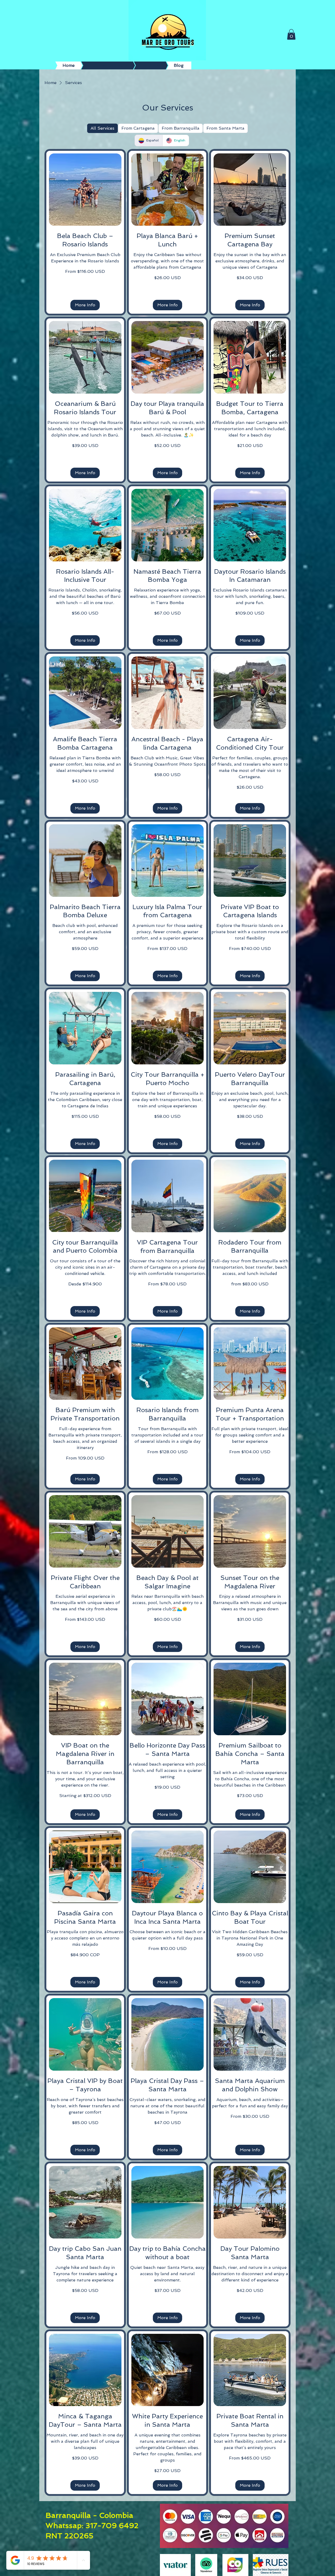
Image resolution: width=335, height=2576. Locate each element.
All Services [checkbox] (102, 128)
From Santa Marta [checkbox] (225, 128)
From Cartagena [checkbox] (138, 128)
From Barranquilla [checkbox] (181, 128)
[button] (291, 34)
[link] (85, 240)
